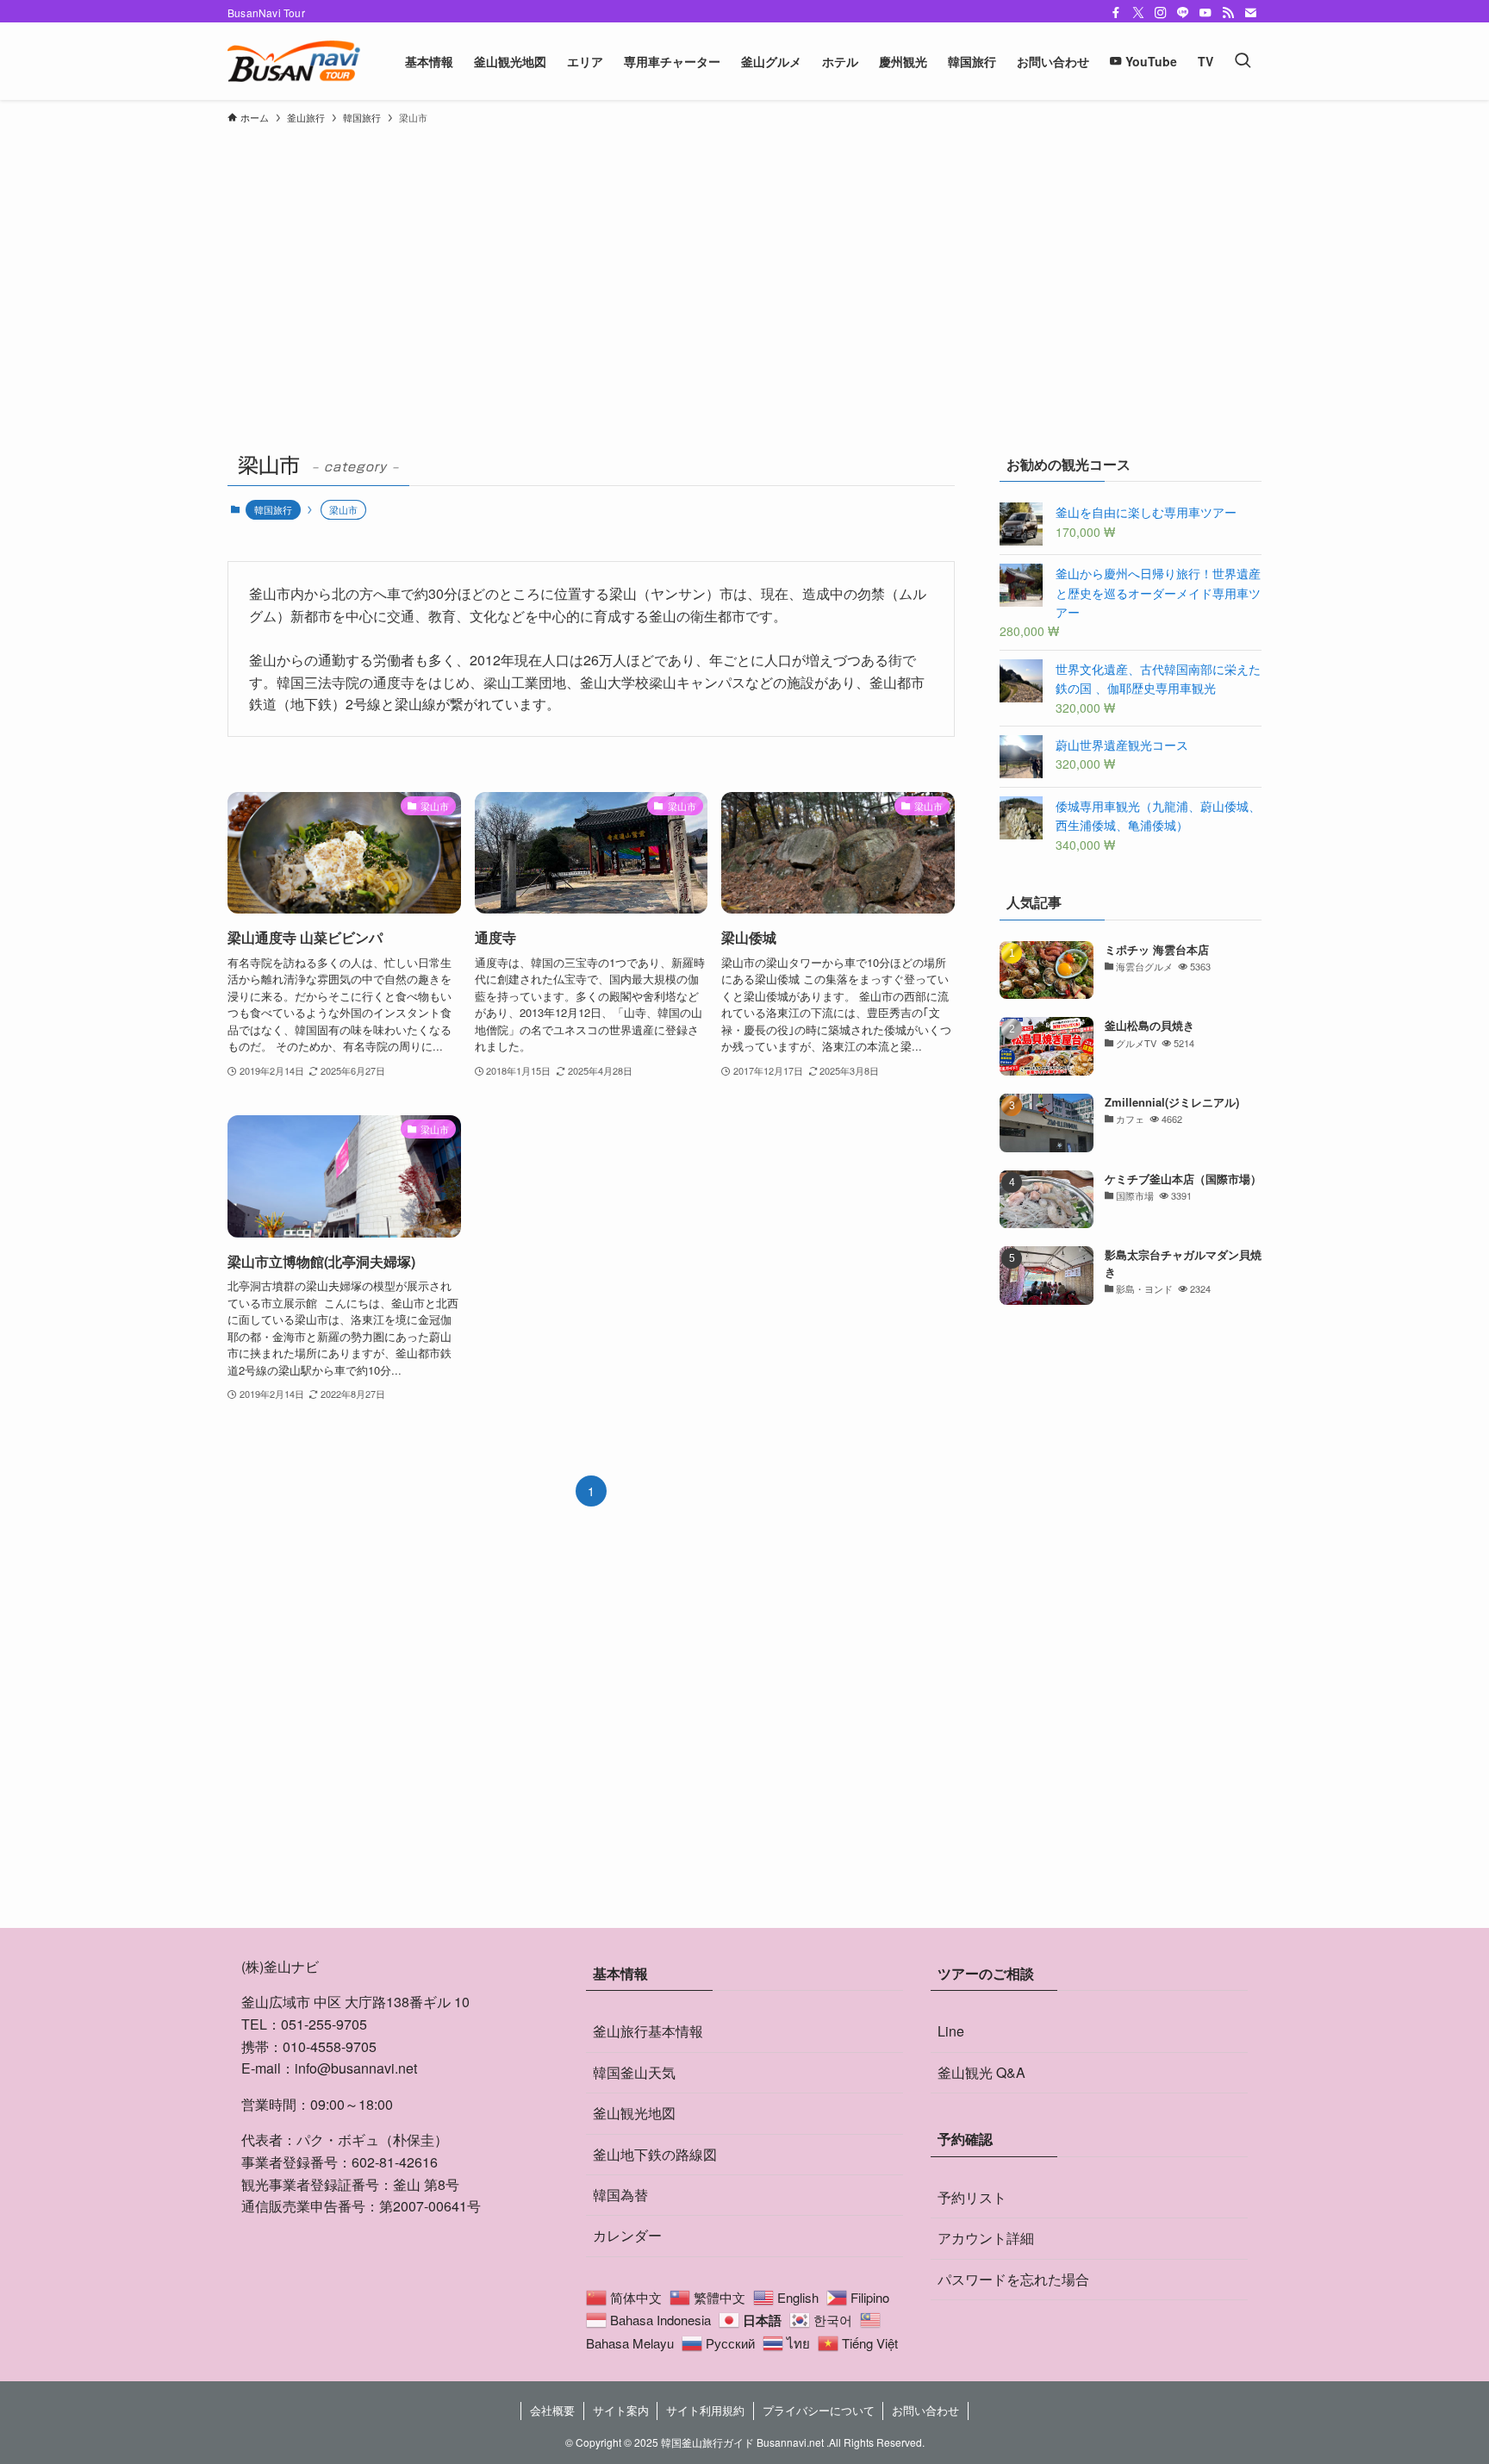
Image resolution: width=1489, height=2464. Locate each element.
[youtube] (1206, 13)
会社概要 (552, 2410)
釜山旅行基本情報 (648, 2031)
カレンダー (627, 2235)
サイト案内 (621, 2410)
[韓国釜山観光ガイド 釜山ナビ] (294, 61)
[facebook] (1116, 13)
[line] (1183, 13)
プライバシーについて (819, 2410)
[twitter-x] (1138, 13)
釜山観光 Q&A (981, 2072)
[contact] (1250, 13)
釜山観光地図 (634, 2113)
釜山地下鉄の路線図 (655, 2154)
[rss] (1228, 13)
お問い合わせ (925, 2410)
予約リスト (972, 2197)
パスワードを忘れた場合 (1013, 2279)
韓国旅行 (273, 509)
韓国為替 (620, 2195)
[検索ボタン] (1243, 61)
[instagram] (1161, 13)
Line (951, 2031)
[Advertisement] (744, 262)
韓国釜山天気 (634, 2072)
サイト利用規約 (705, 2410)
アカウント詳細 (986, 2238)
